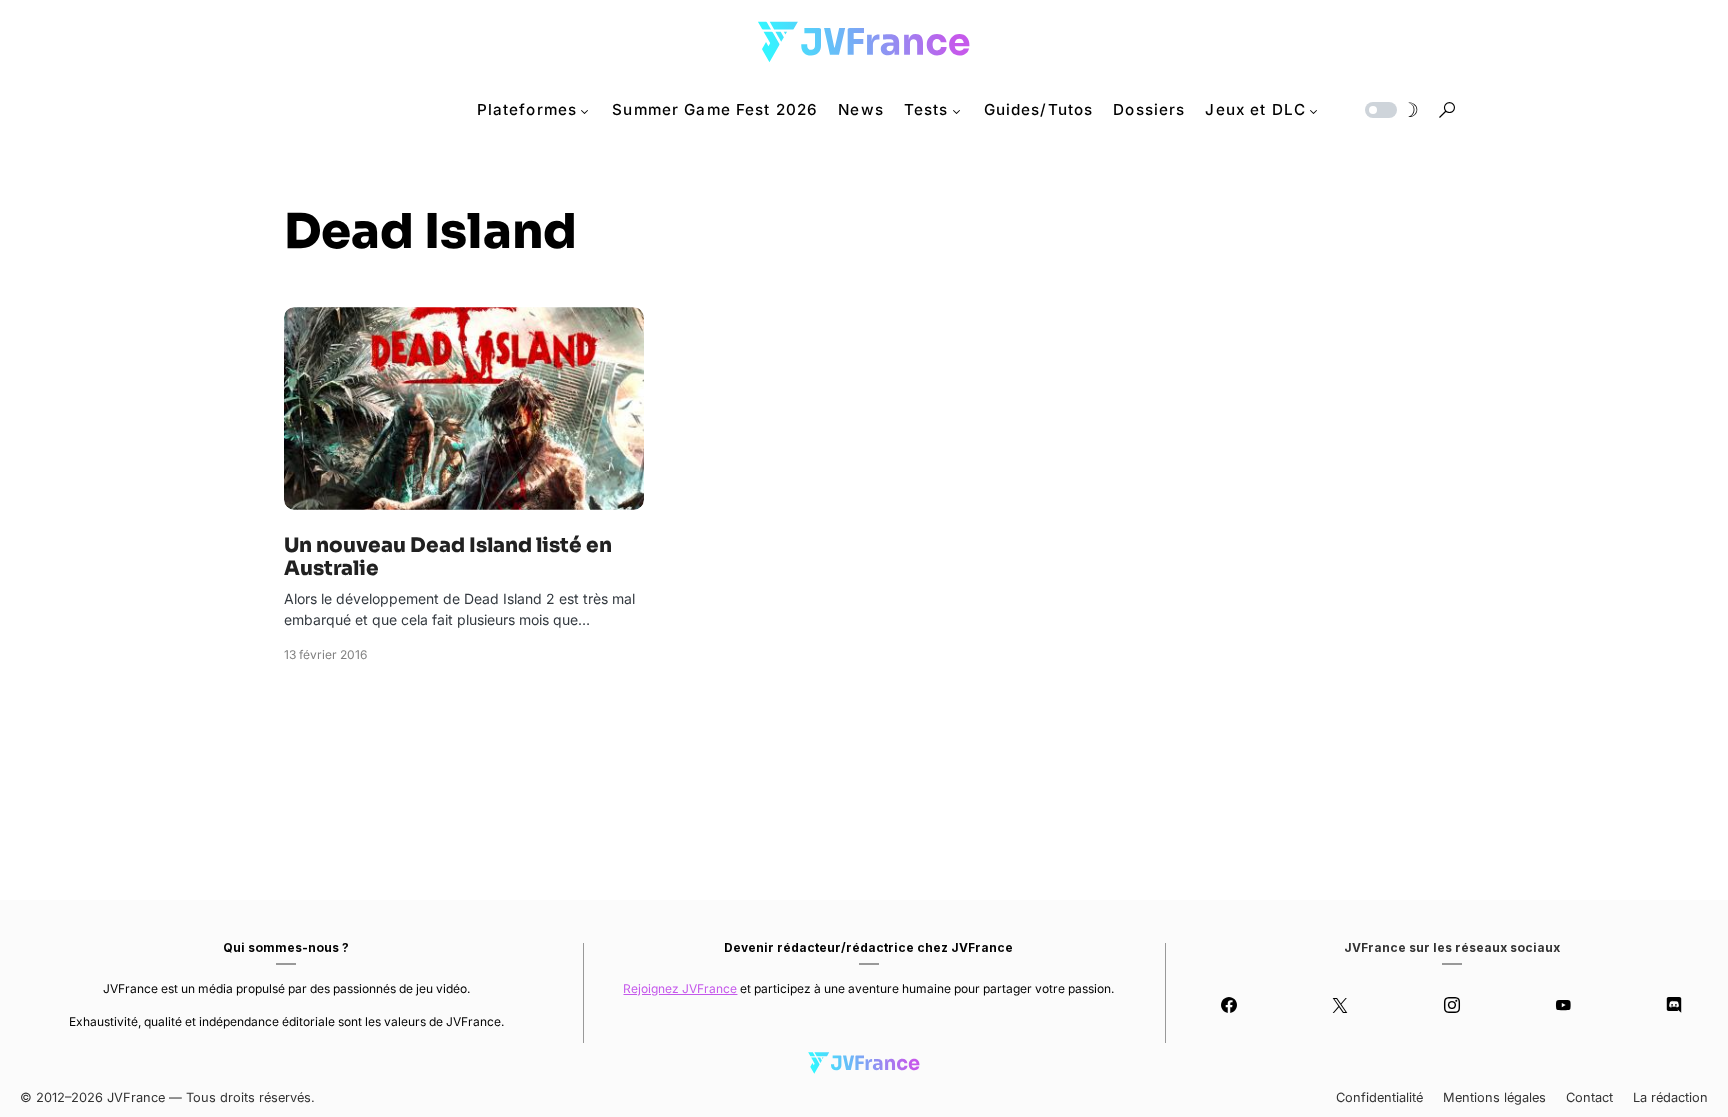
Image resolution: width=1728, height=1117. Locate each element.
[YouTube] (1562, 1005)
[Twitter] (1340, 1005)
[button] (1390, 110)
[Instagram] (1451, 1005)
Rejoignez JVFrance (680, 988)
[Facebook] (1228, 1005)
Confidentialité (1379, 1097)
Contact (1589, 1097)
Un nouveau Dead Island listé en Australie (448, 557)
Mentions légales (1494, 1097)
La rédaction (1670, 1097)
